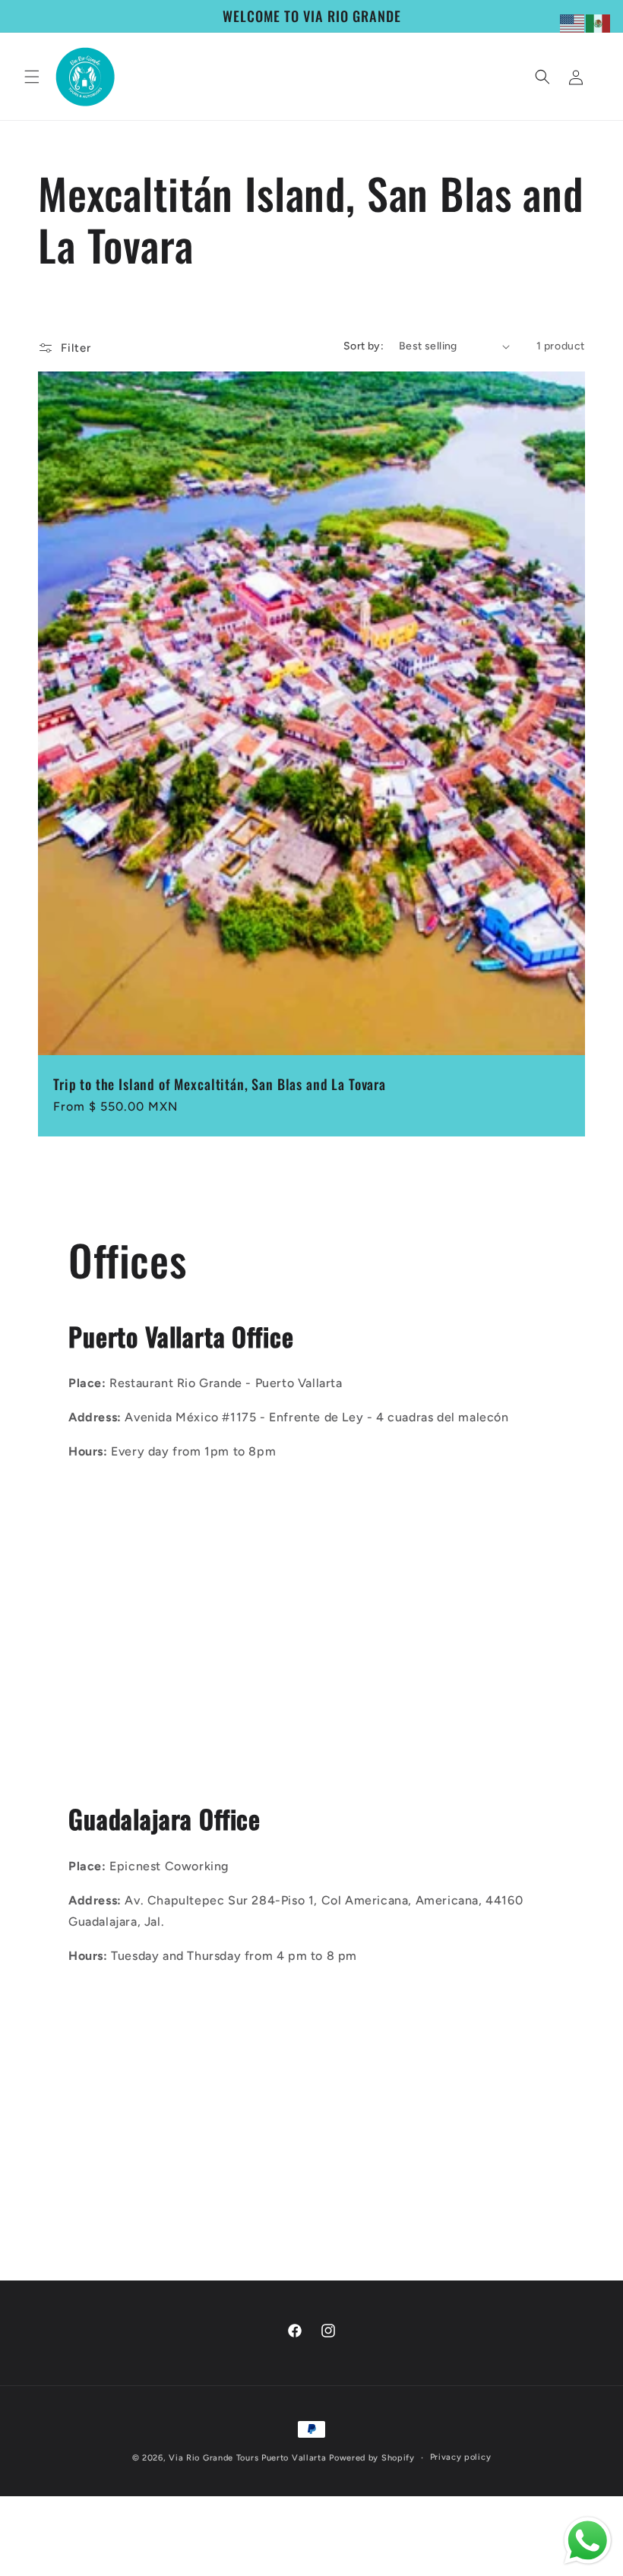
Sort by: (364, 346)
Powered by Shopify (372, 2458)
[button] (32, 77)
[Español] (599, 22)
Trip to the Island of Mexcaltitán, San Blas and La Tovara (220, 1084)
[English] (573, 22)
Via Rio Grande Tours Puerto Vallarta (247, 2458)
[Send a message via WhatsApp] (588, 2541)
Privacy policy (461, 2457)
